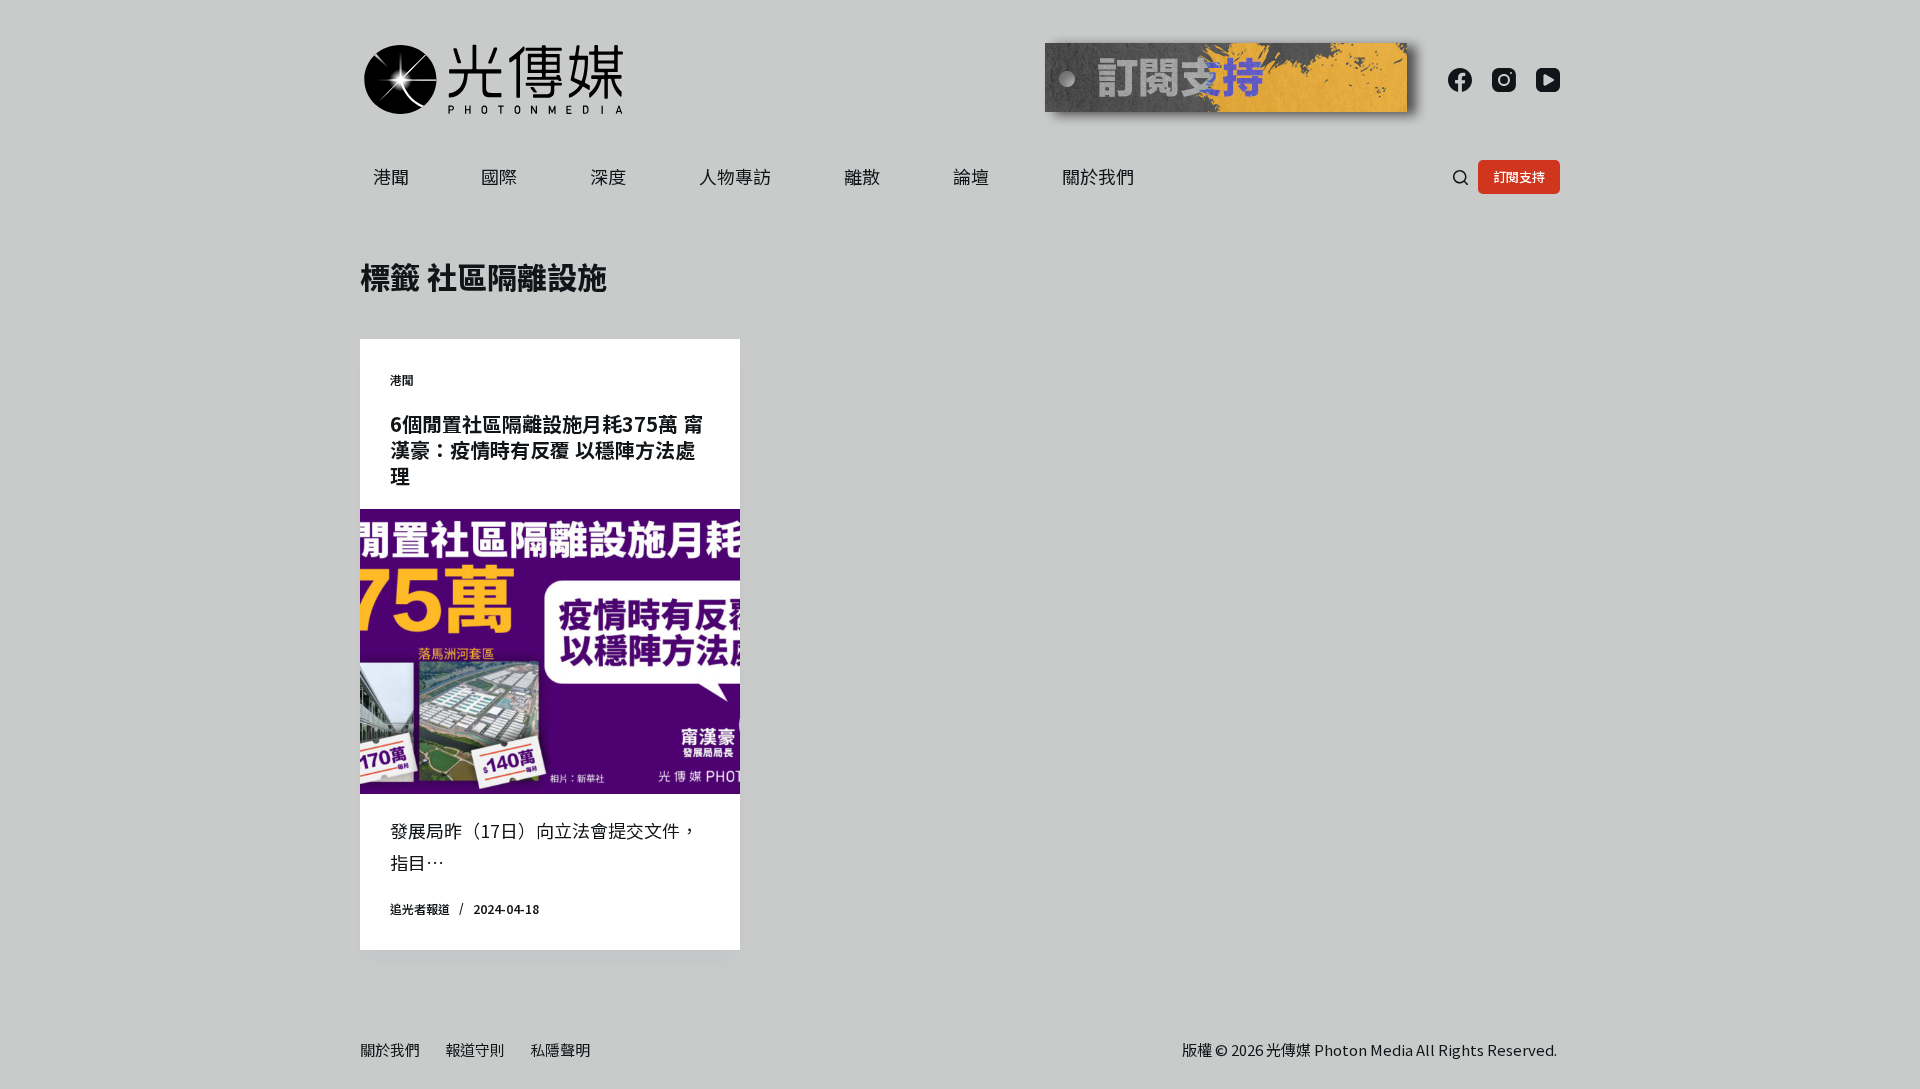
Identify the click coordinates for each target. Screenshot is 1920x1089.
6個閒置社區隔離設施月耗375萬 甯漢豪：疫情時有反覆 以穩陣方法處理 (546, 449)
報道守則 (475, 1050)
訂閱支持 (1519, 176)
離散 (862, 176)
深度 (608, 176)
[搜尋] (1460, 177)
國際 (499, 176)
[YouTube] (1548, 80)
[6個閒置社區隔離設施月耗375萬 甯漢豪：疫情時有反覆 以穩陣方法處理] (550, 651)
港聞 (391, 176)
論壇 (971, 176)
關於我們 (1098, 176)
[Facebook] (1460, 80)
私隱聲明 (560, 1050)
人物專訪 (735, 176)
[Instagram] (1504, 80)
